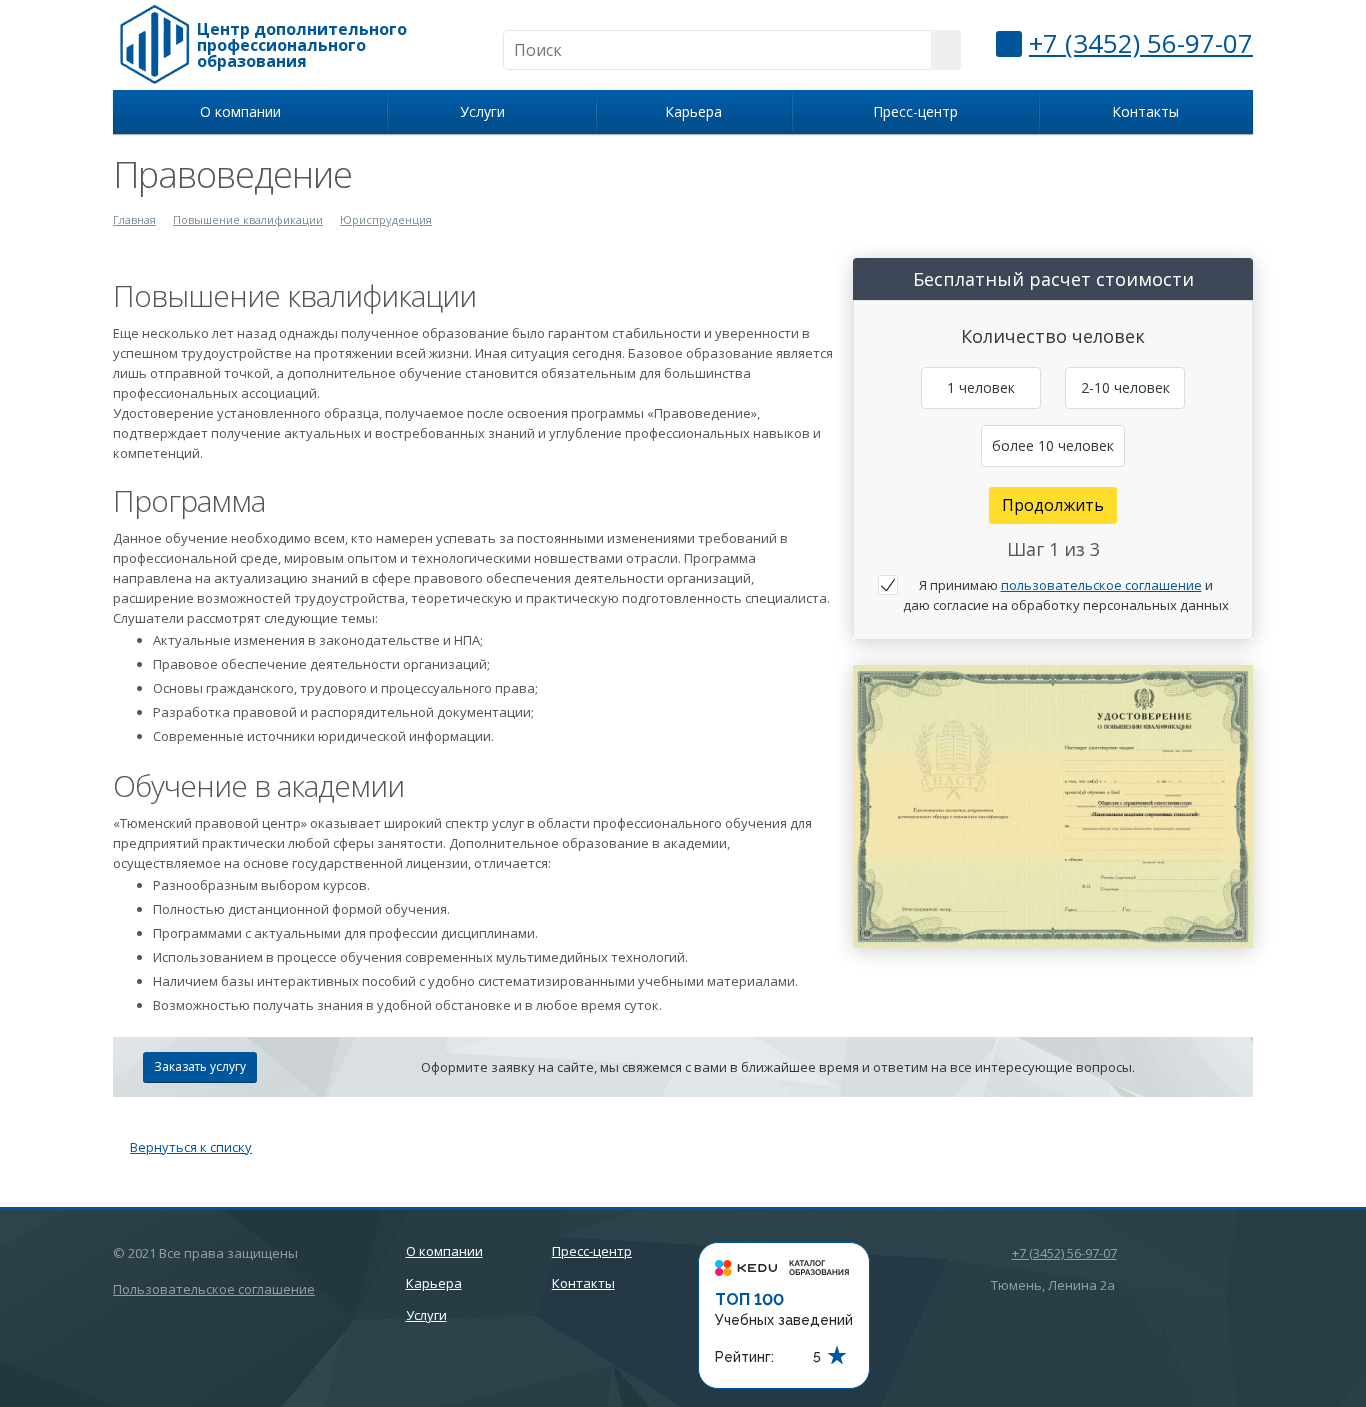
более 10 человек (1053, 445)
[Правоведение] (1053, 675)
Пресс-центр (915, 111)
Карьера (693, 111)
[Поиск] (946, 50)
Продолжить (1053, 505)
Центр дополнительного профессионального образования (302, 45)
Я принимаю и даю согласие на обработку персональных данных (1066, 595)
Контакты (1145, 111)
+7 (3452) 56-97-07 (1141, 43)
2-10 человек (1125, 387)
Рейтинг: (744, 1357)
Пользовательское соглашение (214, 1289)
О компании (244, 111)
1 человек (981, 387)
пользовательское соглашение (1101, 585)
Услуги (486, 111)
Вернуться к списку (191, 1147)
